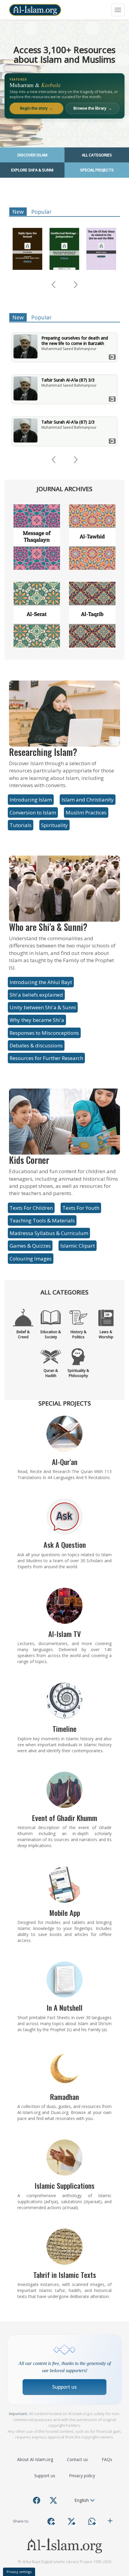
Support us (64, 2387)
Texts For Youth (81, 1208)
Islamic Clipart (78, 1246)
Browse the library (93, 108)
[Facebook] (37, 2500)
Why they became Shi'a (37, 1020)
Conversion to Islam (33, 812)
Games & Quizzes (30, 1246)
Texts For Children (31, 1208)
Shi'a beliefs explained (36, 995)
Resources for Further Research (46, 1058)
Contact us (77, 2459)
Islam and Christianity (88, 800)
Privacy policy (82, 2476)
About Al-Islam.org (35, 2459)
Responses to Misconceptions (44, 1033)
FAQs (107, 2459)
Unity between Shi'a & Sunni (43, 1007)
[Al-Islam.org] (35, 10)
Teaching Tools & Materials (42, 1220)
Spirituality (54, 825)
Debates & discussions (36, 1045)
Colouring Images (31, 1259)
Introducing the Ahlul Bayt (41, 982)
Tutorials (21, 825)
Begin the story (37, 108)
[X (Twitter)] (53, 2500)
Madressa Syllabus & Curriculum (49, 1233)
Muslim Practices (86, 812)
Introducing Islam (31, 800)
